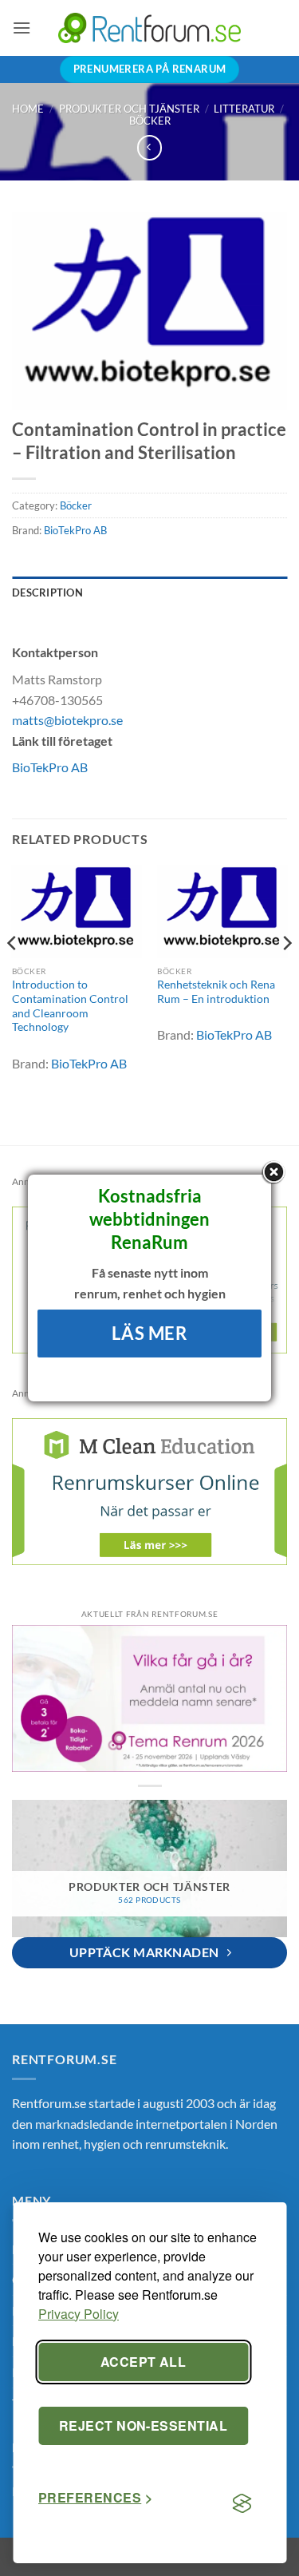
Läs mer (149, 1333)
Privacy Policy (79, 2314)
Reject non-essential (144, 2425)
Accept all (144, 2362)
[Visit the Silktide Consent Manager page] (242, 2504)
